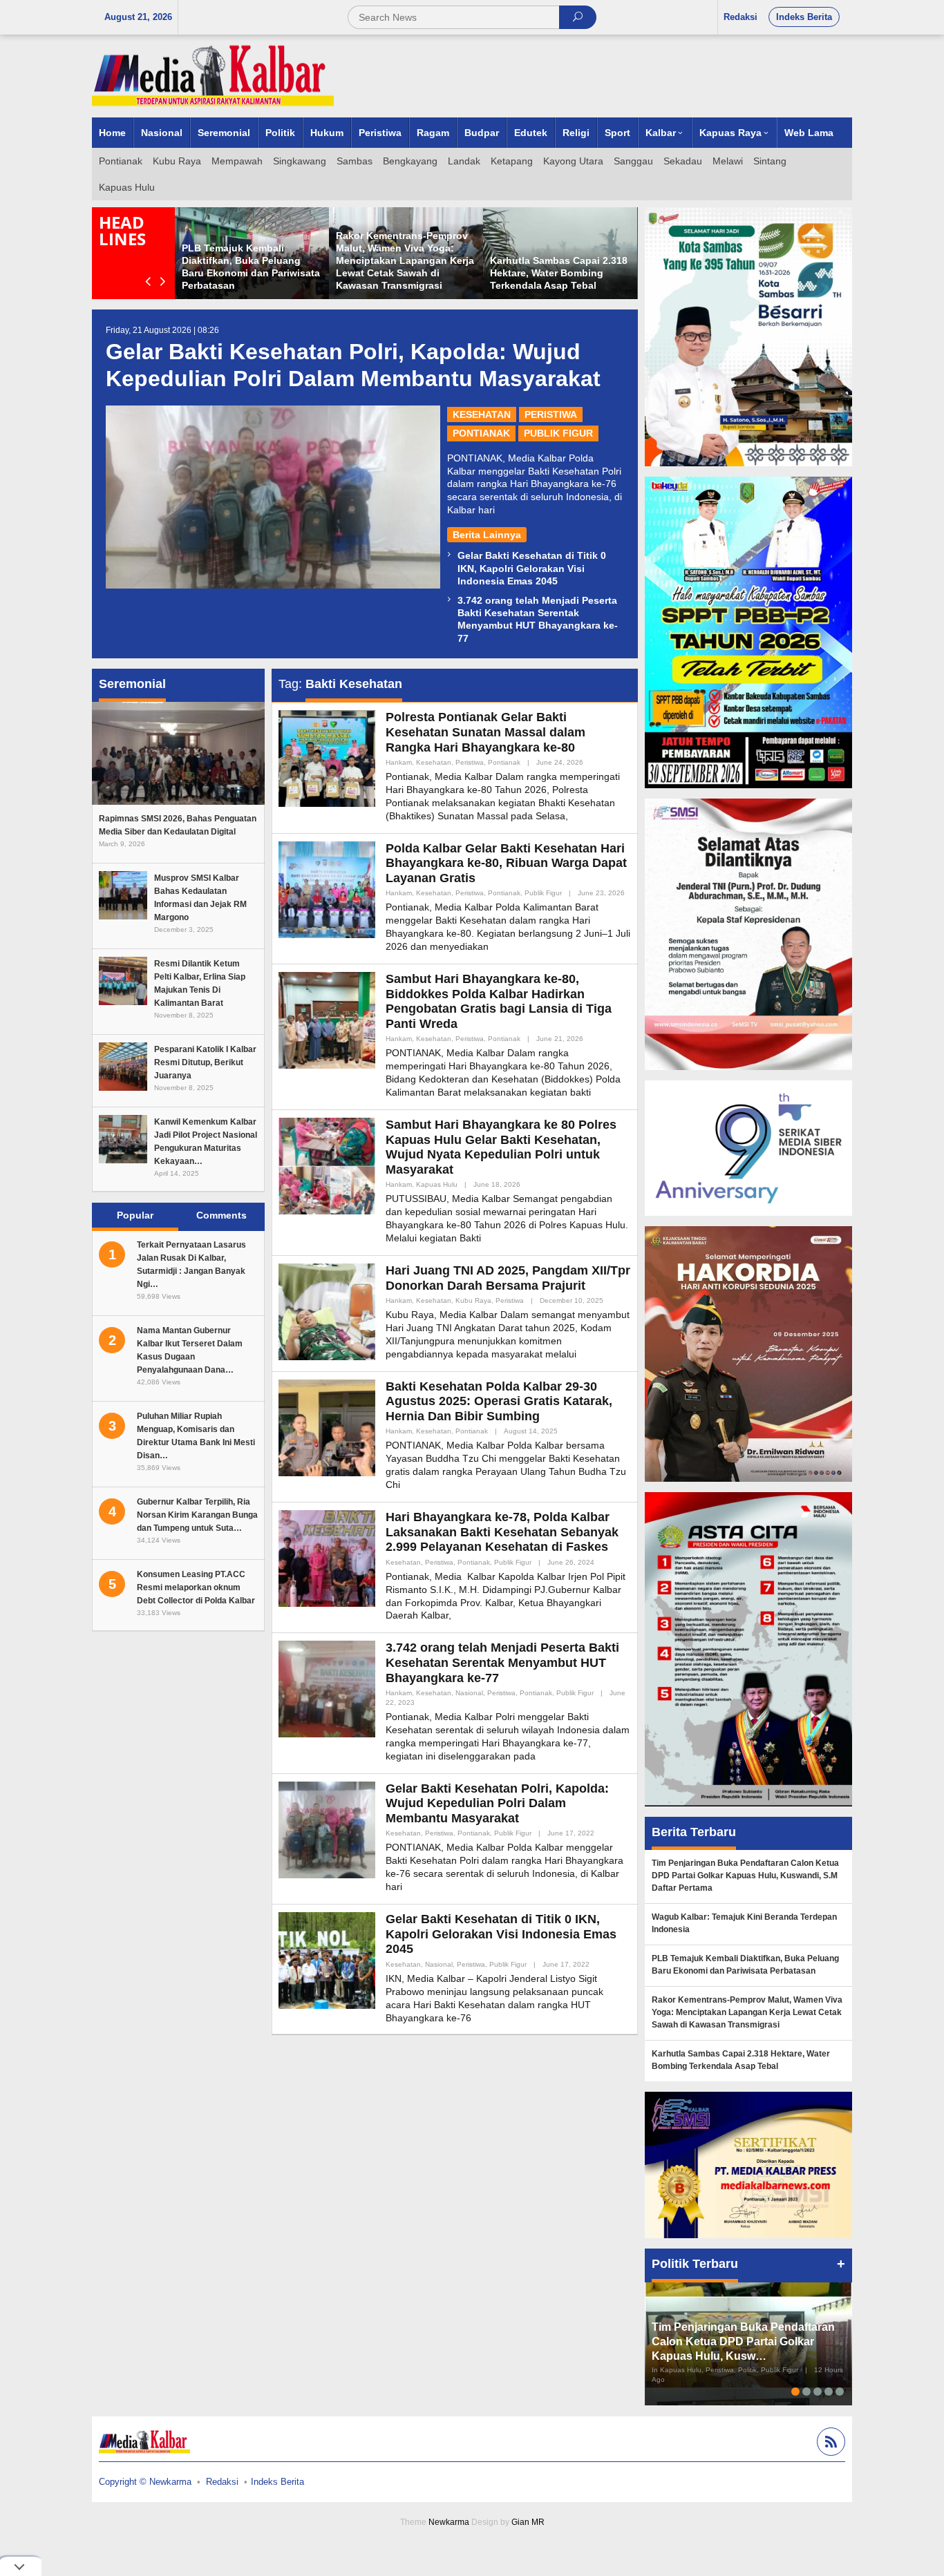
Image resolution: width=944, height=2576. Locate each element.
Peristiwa (551, 414)
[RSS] (829, 2444)
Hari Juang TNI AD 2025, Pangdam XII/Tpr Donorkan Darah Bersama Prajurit (508, 1278)
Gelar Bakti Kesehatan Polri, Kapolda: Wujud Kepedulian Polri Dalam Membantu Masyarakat (497, 1803)
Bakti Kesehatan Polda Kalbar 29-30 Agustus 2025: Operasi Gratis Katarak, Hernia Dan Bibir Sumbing (499, 1401)
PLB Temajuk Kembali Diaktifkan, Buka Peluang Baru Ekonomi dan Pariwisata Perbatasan (745, 1965)
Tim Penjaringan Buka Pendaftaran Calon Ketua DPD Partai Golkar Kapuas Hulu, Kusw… (743, 2341)
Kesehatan (482, 414)
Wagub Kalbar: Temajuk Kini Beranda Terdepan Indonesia (744, 1923)
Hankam (399, 762)
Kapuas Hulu (437, 1184)
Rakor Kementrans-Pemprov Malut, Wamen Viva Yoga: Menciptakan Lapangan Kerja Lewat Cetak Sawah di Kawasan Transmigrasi (405, 261)
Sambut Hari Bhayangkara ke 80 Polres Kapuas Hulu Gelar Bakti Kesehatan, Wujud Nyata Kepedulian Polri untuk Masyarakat (501, 1147)
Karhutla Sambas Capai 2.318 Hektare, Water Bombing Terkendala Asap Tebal (559, 273)
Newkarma (449, 2522)
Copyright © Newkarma (145, 2482)
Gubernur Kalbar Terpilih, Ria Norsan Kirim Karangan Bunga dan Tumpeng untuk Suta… (197, 1515)
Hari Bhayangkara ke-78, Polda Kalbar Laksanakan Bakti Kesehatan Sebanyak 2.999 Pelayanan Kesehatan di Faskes (502, 1532)
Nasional (469, 1693)
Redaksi (222, 2482)
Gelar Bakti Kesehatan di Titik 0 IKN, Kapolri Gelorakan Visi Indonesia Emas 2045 (532, 568)
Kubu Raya (473, 1300)
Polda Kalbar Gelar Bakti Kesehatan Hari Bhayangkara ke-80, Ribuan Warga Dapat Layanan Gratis (506, 863)
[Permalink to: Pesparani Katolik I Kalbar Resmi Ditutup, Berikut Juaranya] (123, 1065)
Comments (221, 1215)
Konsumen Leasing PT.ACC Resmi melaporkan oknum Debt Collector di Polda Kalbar (196, 1587)
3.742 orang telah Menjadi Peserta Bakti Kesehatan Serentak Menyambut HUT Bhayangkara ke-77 (502, 1662)
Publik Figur (558, 433)
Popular (135, 1215)
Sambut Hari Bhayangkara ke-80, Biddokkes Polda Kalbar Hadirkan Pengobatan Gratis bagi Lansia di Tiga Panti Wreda (499, 1001)
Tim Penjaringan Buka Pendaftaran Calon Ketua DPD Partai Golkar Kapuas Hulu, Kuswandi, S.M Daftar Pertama (745, 1876)
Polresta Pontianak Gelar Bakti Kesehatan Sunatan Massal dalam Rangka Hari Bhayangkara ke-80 (485, 732)
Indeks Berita (277, 2482)
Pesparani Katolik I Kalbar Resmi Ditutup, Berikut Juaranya (205, 1062)
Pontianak (481, 433)
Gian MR (528, 2522)
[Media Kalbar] (213, 75)
